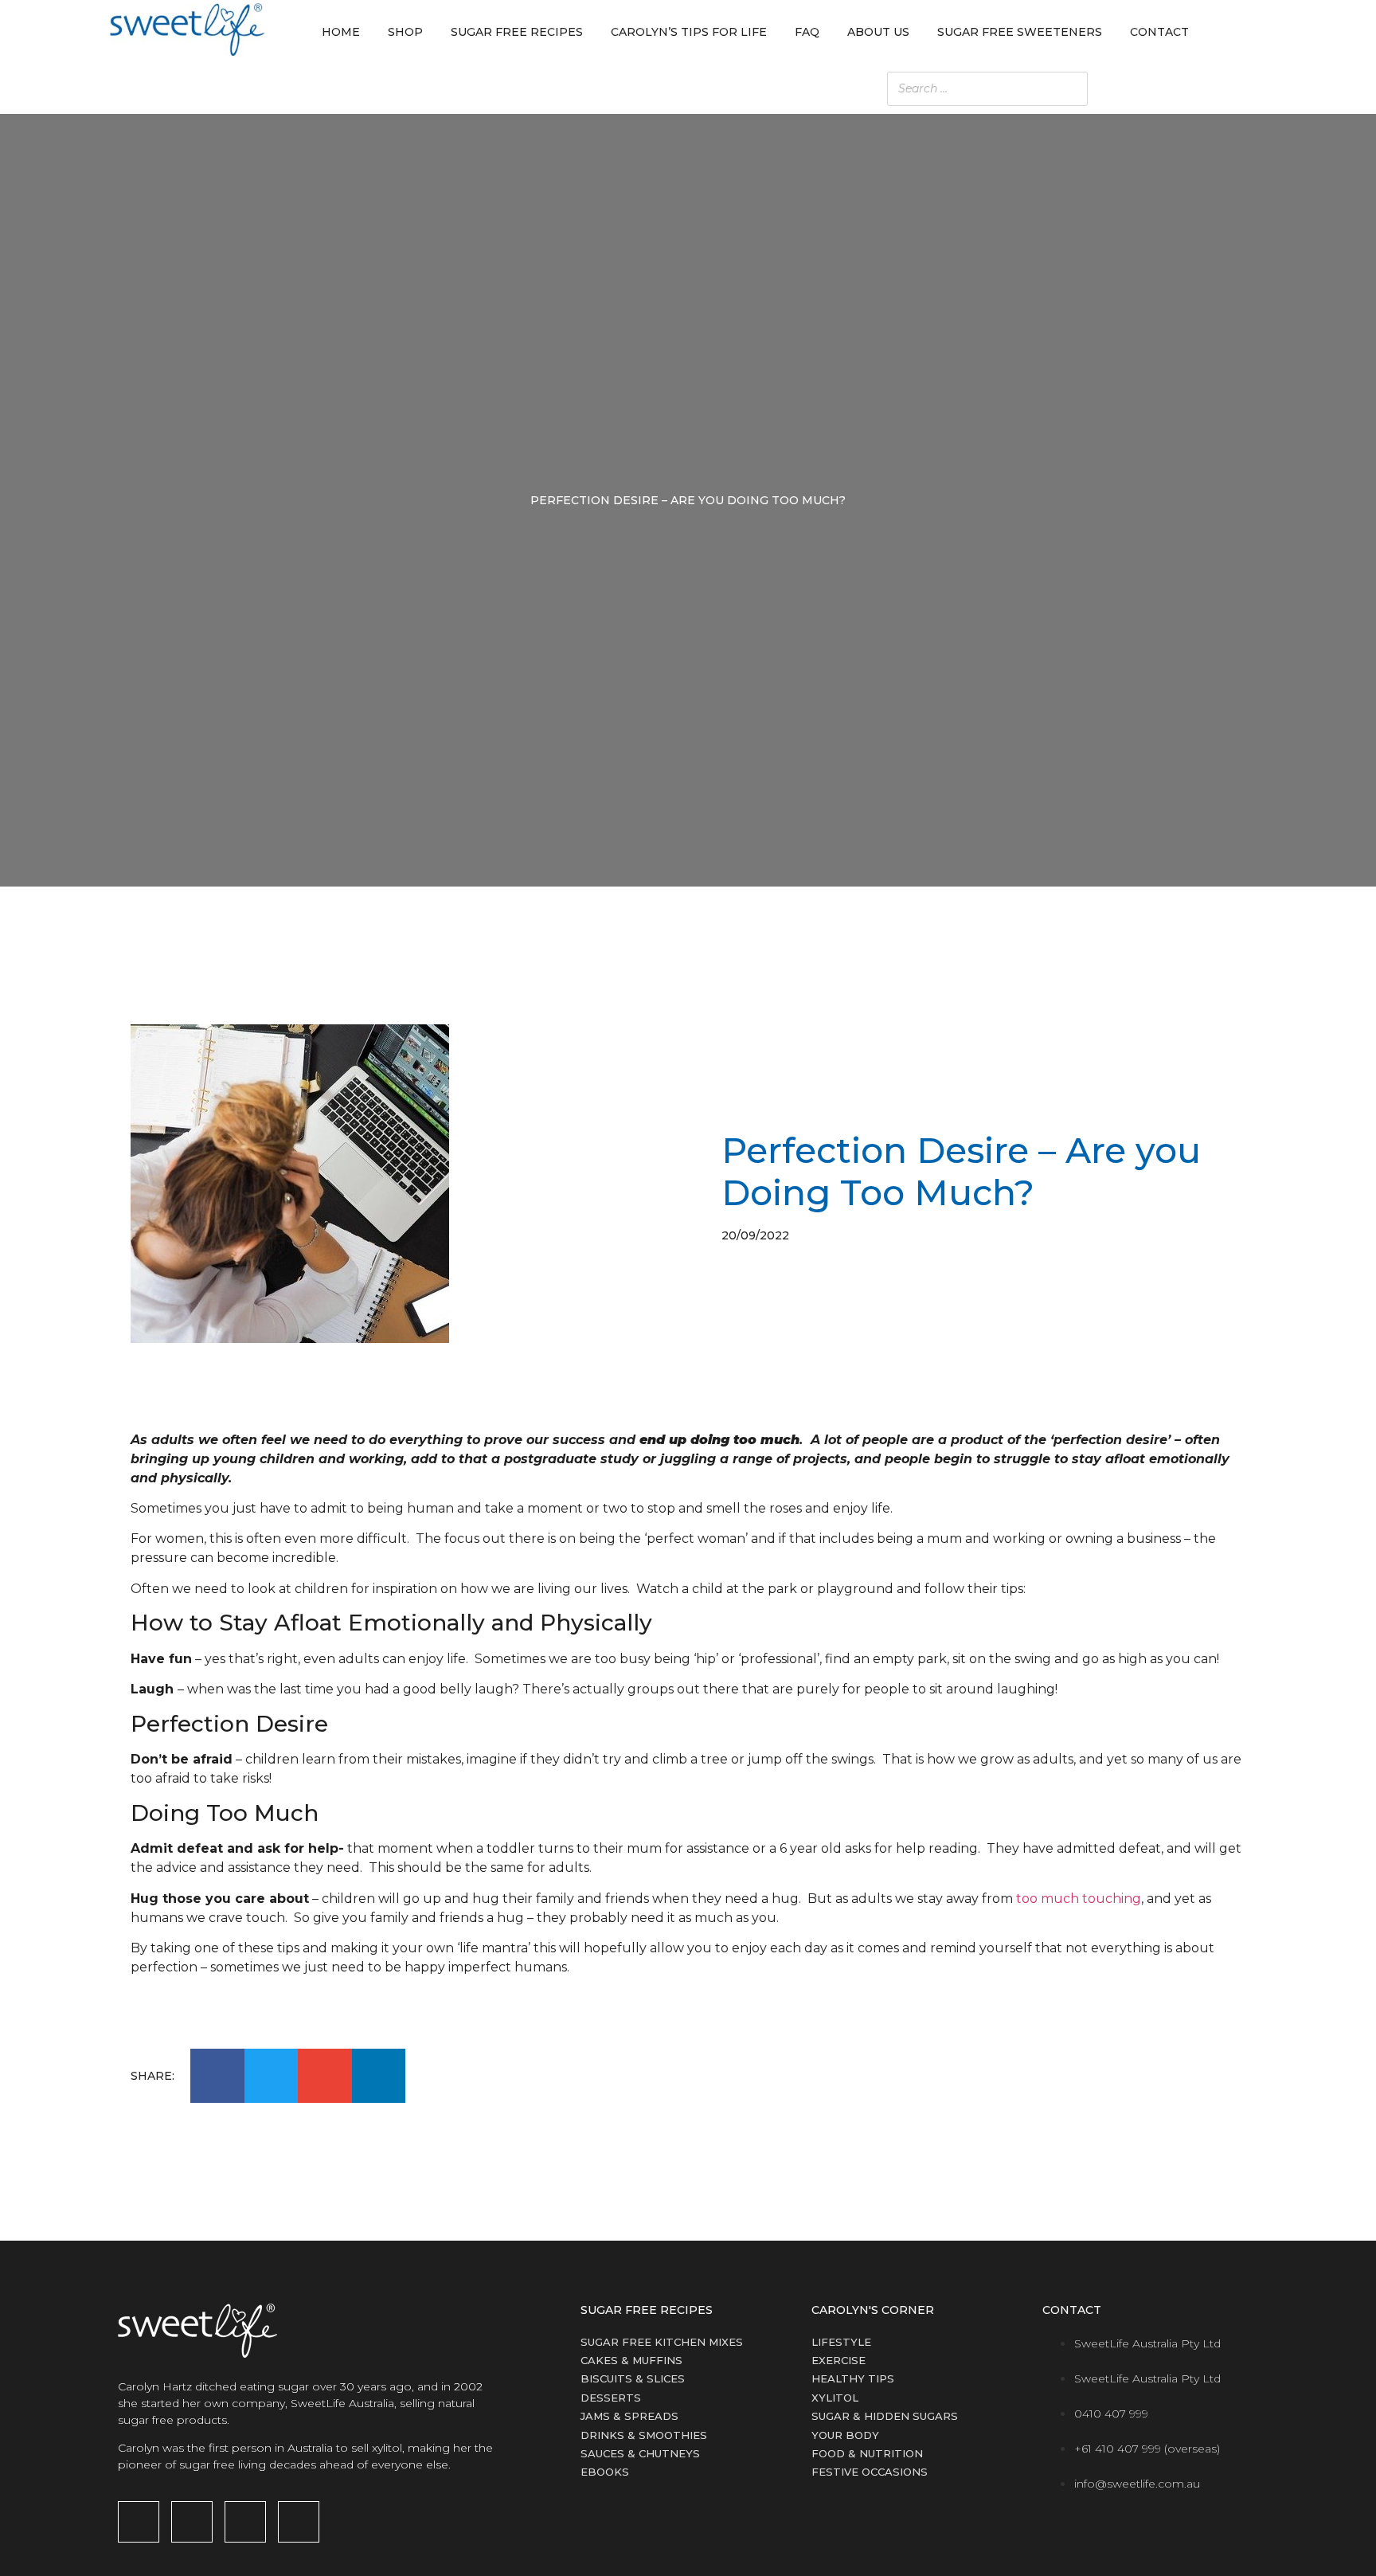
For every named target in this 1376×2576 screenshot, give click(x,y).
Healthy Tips (853, 2378)
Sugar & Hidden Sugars (885, 2416)
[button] (217, 2076)
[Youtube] (245, 2522)
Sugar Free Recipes (517, 32)
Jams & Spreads (629, 2416)
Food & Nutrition (867, 2453)
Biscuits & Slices (633, 2378)
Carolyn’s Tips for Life (689, 32)
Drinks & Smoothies (644, 2435)
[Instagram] (192, 2522)
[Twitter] (299, 2522)
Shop (405, 32)
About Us (878, 32)
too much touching (1079, 1899)
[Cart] (1251, 32)
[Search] (1237, 89)
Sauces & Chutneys (640, 2453)
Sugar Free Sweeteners (1020, 32)
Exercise (838, 2360)
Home (341, 32)
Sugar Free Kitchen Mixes (662, 2342)
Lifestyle (841, 2342)
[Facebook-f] (139, 2522)
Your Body (845, 2435)
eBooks (605, 2472)
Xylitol (835, 2398)
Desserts (611, 2398)
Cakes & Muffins (631, 2360)
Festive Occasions (870, 2472)
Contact (1159, 32)
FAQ (807, 32)
